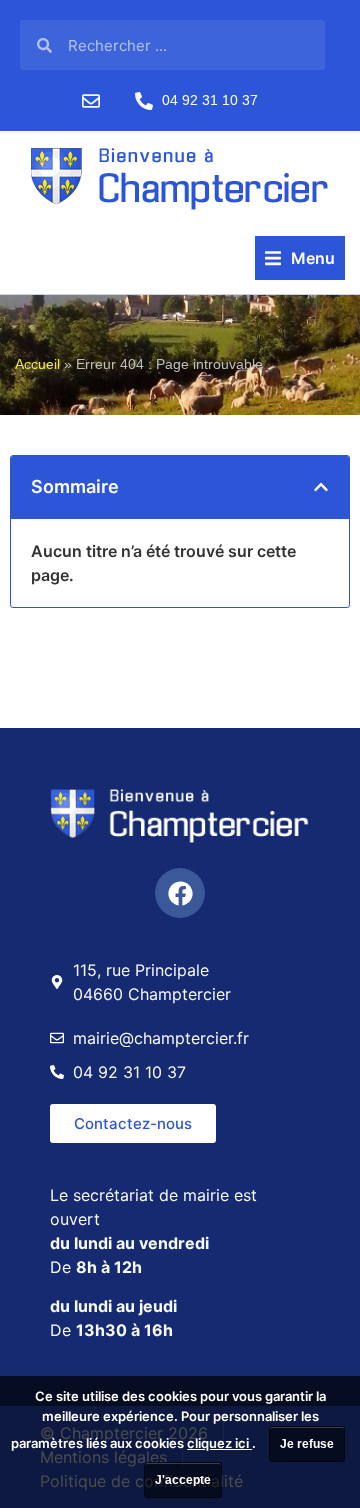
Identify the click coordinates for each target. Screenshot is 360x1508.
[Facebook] (180, 893)
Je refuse (307, 1444)
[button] (300, 258)
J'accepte (183, 1480)
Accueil (37, 364)
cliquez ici (219, 1443)
